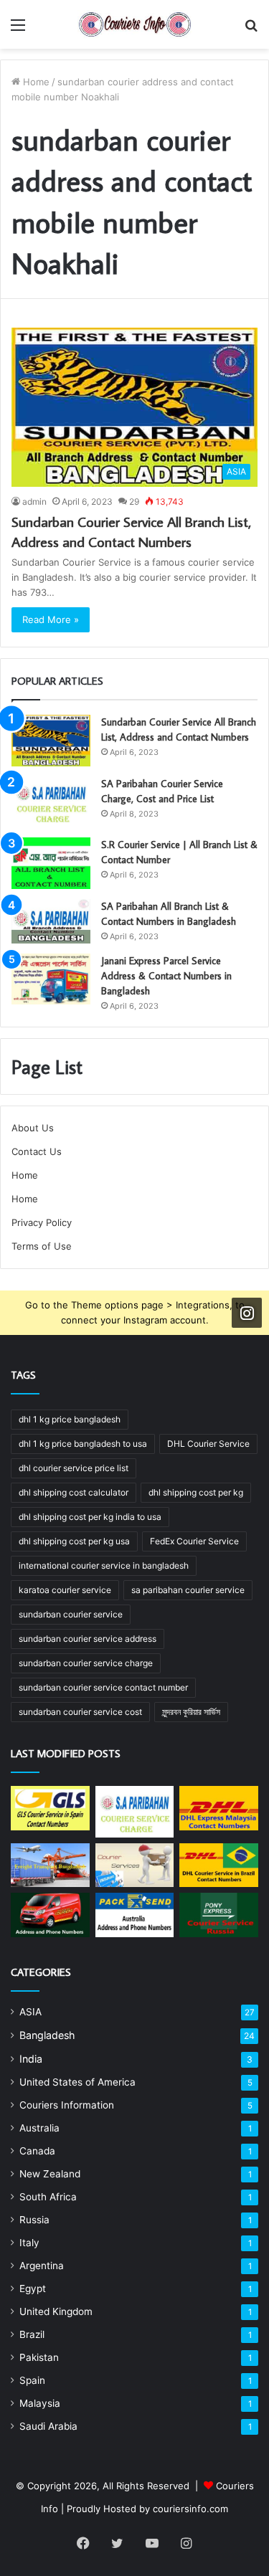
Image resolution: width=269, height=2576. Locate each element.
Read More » (51, 619)
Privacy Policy (42, 1222)
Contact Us (37, 1151)
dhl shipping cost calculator (74, 1492)
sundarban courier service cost (80, 1712)
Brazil (32, 2334)
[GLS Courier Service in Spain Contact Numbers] (50, 1808)
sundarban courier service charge (86, 1663)
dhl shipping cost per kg (196, 1492)
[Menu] (18, 30)
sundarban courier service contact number (103, 1687)
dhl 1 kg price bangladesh (70, 1419)
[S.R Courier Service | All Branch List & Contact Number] (51, 863)
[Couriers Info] (135, 24)
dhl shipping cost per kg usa (74, 1541)
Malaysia (40, 2403)
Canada (37, 2151)
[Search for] (251, 30)
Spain (32, 2380)
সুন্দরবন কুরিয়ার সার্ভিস (191, 1712)
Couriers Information (67, 2105)
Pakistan (39, 2357)
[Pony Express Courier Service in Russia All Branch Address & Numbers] (219, 1915)
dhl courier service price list (74, 1468)
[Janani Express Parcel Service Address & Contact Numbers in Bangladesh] (51, 979)
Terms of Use (42, 1246)
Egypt (33, 2289)
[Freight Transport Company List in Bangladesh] (50, 1866)
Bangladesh (47, 2035)
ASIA (30, 2012)
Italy (29, 2243)
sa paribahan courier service (188, 1590)
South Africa (48, 2197)
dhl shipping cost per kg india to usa (90, 1517)
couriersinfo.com (190, 2509)
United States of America (77, 2082)
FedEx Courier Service (194, 1541)
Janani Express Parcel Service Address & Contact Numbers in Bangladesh (166, 976)
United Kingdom (56, 2311)
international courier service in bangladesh (104, 1565)
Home (35, 82)
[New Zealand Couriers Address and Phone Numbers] (50, 1915)
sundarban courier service (71, 1614)
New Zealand (50, 2174)
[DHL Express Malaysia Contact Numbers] (219, 1808)
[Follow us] (247, 1313)
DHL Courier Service (208, 1444)
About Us (33, 1128)
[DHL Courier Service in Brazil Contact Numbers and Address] (219, 1866)
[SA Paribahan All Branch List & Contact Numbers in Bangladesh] (51, 921)
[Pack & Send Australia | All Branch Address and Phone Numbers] (135, 1915)
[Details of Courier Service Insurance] (135, 1866)
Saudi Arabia (48, 2426)
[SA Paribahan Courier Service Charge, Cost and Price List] (51, 802)
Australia (39, 2128)
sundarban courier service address (88, 1639)
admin (34, 502)
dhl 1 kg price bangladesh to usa (83, 1444)
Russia (34, 2220)
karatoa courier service (65, 1590)
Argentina (42, 2266)
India (31, 2059)
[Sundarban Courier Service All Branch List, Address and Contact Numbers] (51, 741)
